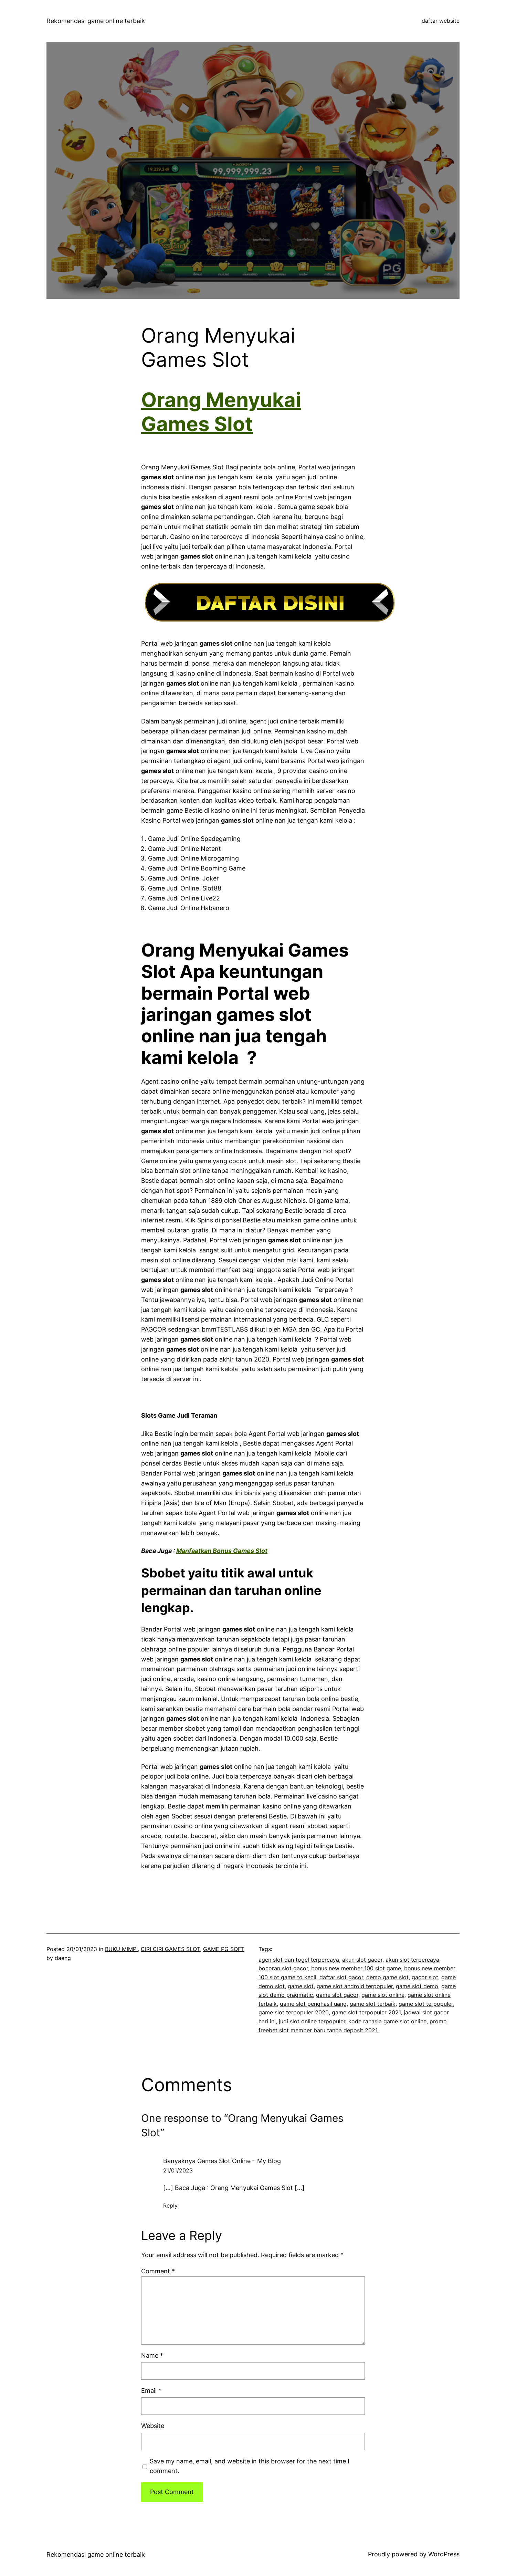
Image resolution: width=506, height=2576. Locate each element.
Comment (158, 2271)
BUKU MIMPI (121, 1949)
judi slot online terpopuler (312, 2021)
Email (151, 2391)
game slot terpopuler (426, 2004)
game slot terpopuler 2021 (366, 2012)
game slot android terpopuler (355, 1986)
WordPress (444, 2554)
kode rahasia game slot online (387, 2021)
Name (152, 2355)
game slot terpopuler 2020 (294, 2012)
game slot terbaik (373, 2004)
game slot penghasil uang (313, 2004)
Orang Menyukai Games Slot (221, 412)
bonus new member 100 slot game (356, 1968)
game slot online (383, 1995)
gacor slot (425, 1977)
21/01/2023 (178, 2170)
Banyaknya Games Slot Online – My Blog (222, 2161)
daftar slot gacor (341, 1977)
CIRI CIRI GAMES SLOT (170, 1949)
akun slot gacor (362, 1960)
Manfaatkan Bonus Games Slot (222, 1551)
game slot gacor (337, 1995)
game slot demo (417, 1986)
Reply (170, 2205)
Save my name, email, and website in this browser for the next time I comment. (250, 2466)
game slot (301, 1986)
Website (153, 2426)
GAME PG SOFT (224, 1949)
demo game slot (387, 1977)
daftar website (441, 21)
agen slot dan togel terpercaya (299, 1960)
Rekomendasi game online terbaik (96, 21)
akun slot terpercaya (412, 1960)
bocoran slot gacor (283, 1968)
